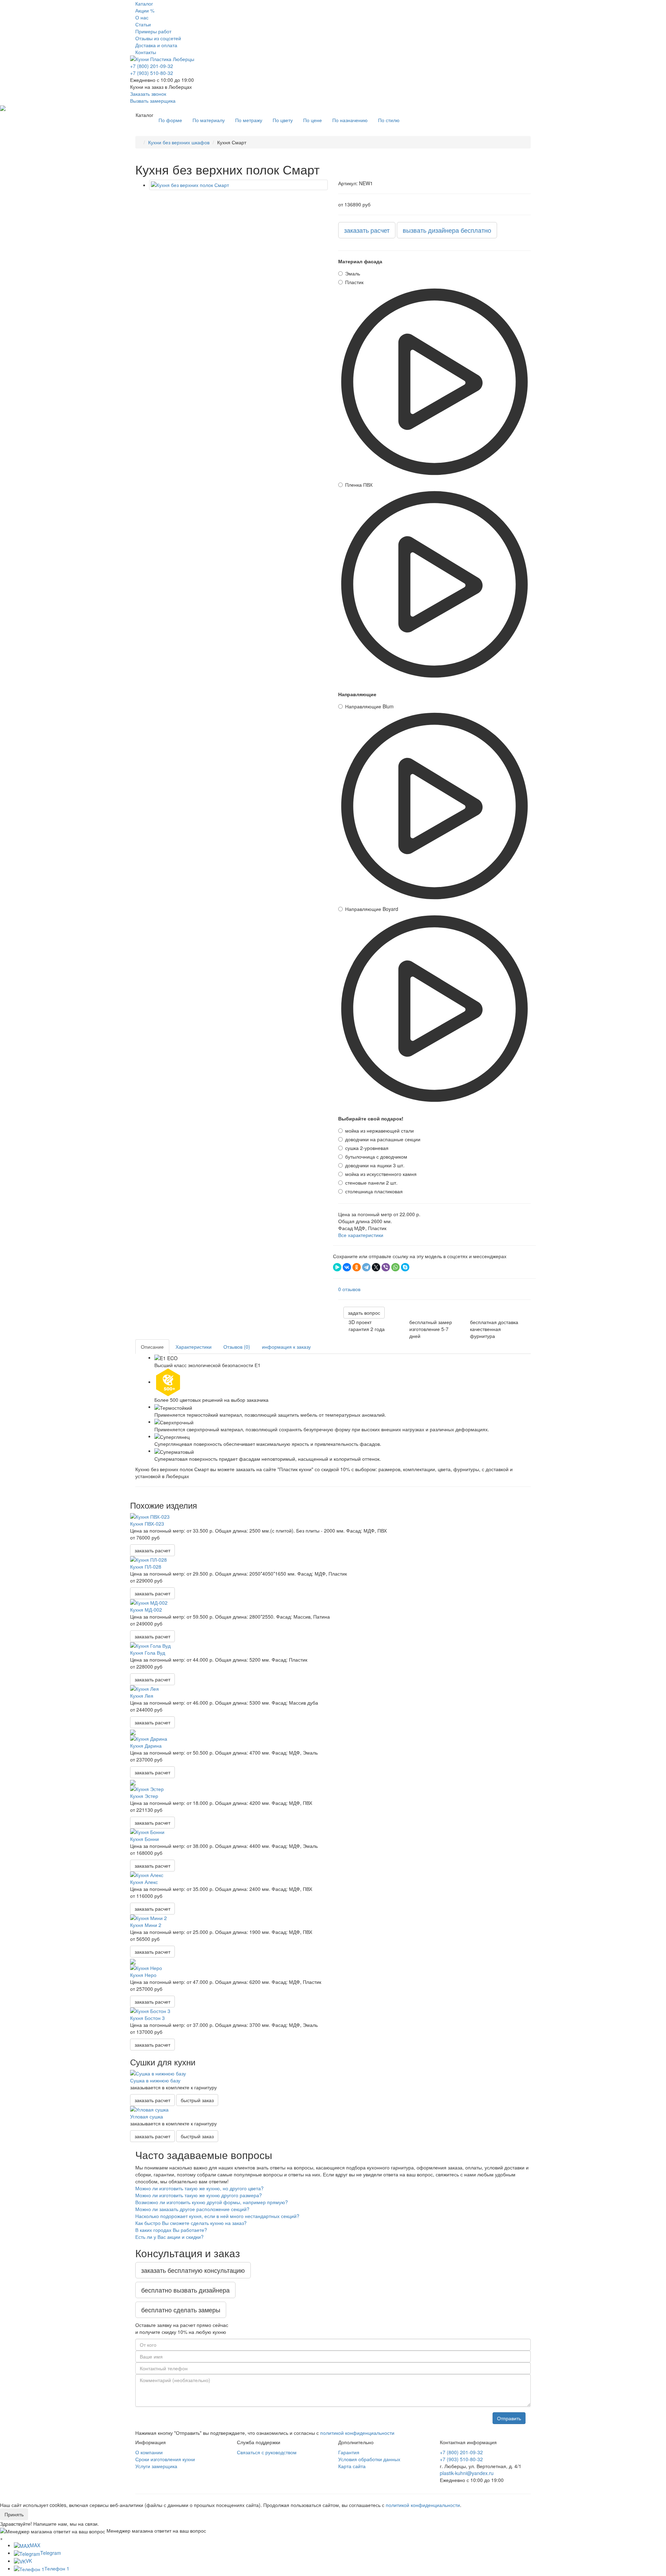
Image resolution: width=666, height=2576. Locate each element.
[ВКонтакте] (347, 1267)
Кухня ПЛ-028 (146, 1567)
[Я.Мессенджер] (337, 1267)
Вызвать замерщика (153, 101)
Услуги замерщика (156, 2466)
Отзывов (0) (237, 1347)
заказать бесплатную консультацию (193, 2270)
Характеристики (194, 1347)
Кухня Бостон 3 (147, 2018)
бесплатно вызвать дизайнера (185, 2290)
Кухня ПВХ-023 (147, 1524)
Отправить (509, 2418)
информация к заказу (286, 1347)
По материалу (209, 120)
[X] (376, 1267)
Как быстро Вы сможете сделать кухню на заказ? (191, 2223)
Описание (152, 1347)
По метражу (249, 120)
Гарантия (349, 2452)
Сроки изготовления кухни (165, 2459)
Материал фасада (360, 261)
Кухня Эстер (144, 1796)
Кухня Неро (143, 1975)
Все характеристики (361, 1235)
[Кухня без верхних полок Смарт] (238, 185)
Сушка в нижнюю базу (155, 2080)
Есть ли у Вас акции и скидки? (169, 2237)
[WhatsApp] (395, 1267)
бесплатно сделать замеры (181, 2310)
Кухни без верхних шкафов (179, 142)
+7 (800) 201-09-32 (152, 66)
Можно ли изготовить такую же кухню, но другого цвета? (199, 2188)
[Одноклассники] (357, 1267)
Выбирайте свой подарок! (371, 1118)
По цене (313, 120)
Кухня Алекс (144, 1882)
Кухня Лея (142, 1696)
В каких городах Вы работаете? (171, 2230)
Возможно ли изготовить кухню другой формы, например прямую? (212, 2202)
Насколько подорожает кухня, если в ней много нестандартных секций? (217, 2216)
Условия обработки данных (369, 2459)
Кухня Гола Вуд (148, 1653)
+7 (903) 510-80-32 (152, 73)
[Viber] (386, 1267)
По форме (170, 120)
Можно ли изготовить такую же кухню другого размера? (199, 2195)
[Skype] (405, 1267)
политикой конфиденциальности (357, 2433)
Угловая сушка (147, 2116)
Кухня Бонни (144, 1839)
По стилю (389, 120)
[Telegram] (366, 1267)
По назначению (350, 120)
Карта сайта (352, 2466)
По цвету (283, 120)
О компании (149, 2452)
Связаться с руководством (267, 2452)
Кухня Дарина (146, 1746)
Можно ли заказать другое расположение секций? (192, 2209)
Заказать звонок (148, 94)
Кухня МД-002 (146, 1610)
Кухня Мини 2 (146, 1925)
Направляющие (357, 694)
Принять (14, 2514)
